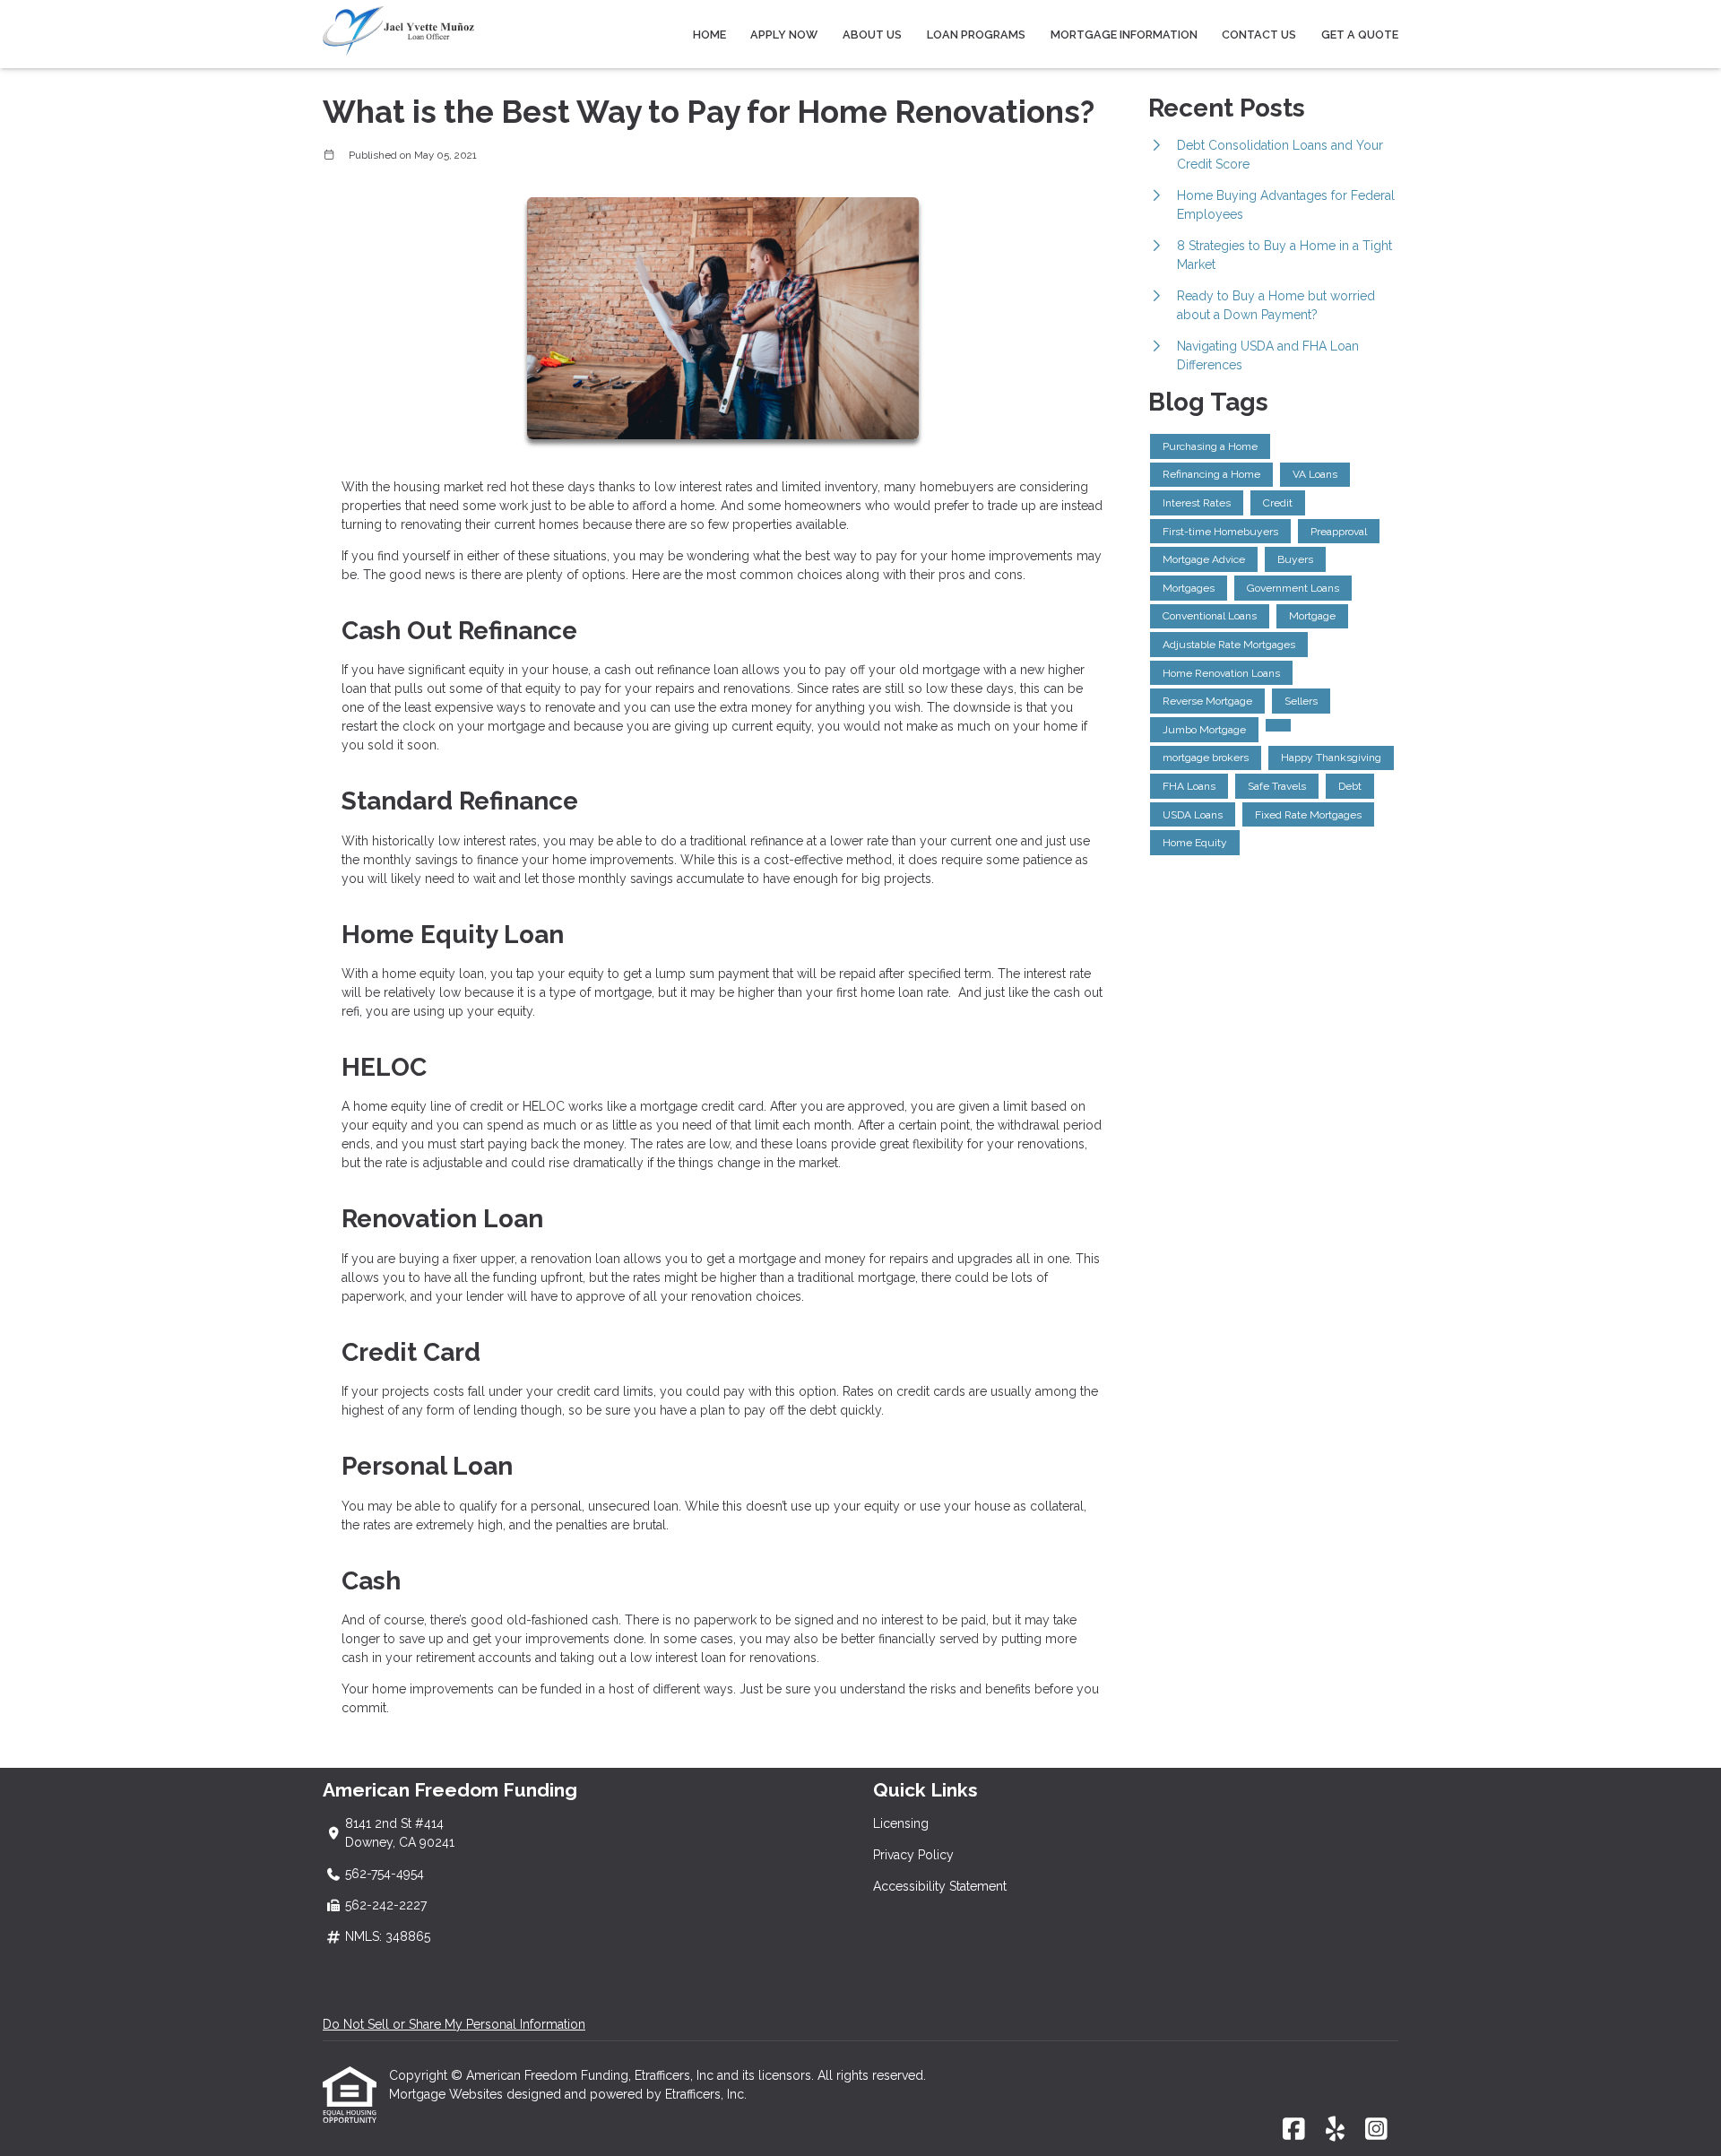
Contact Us (1259, 35)
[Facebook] (1294, 2130)
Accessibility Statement (940, 1886)
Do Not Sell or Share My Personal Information (454, 2024)
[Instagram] (1376, 2130)
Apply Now (784, 35)
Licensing (901, 1823)
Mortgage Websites (448, 2094)
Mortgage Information (1124, 35)
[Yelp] (1335, 2130)
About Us (872, 35)
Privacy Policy (913, 1855)
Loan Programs (976, 35)
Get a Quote (1360, 35)
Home (709, 35)
